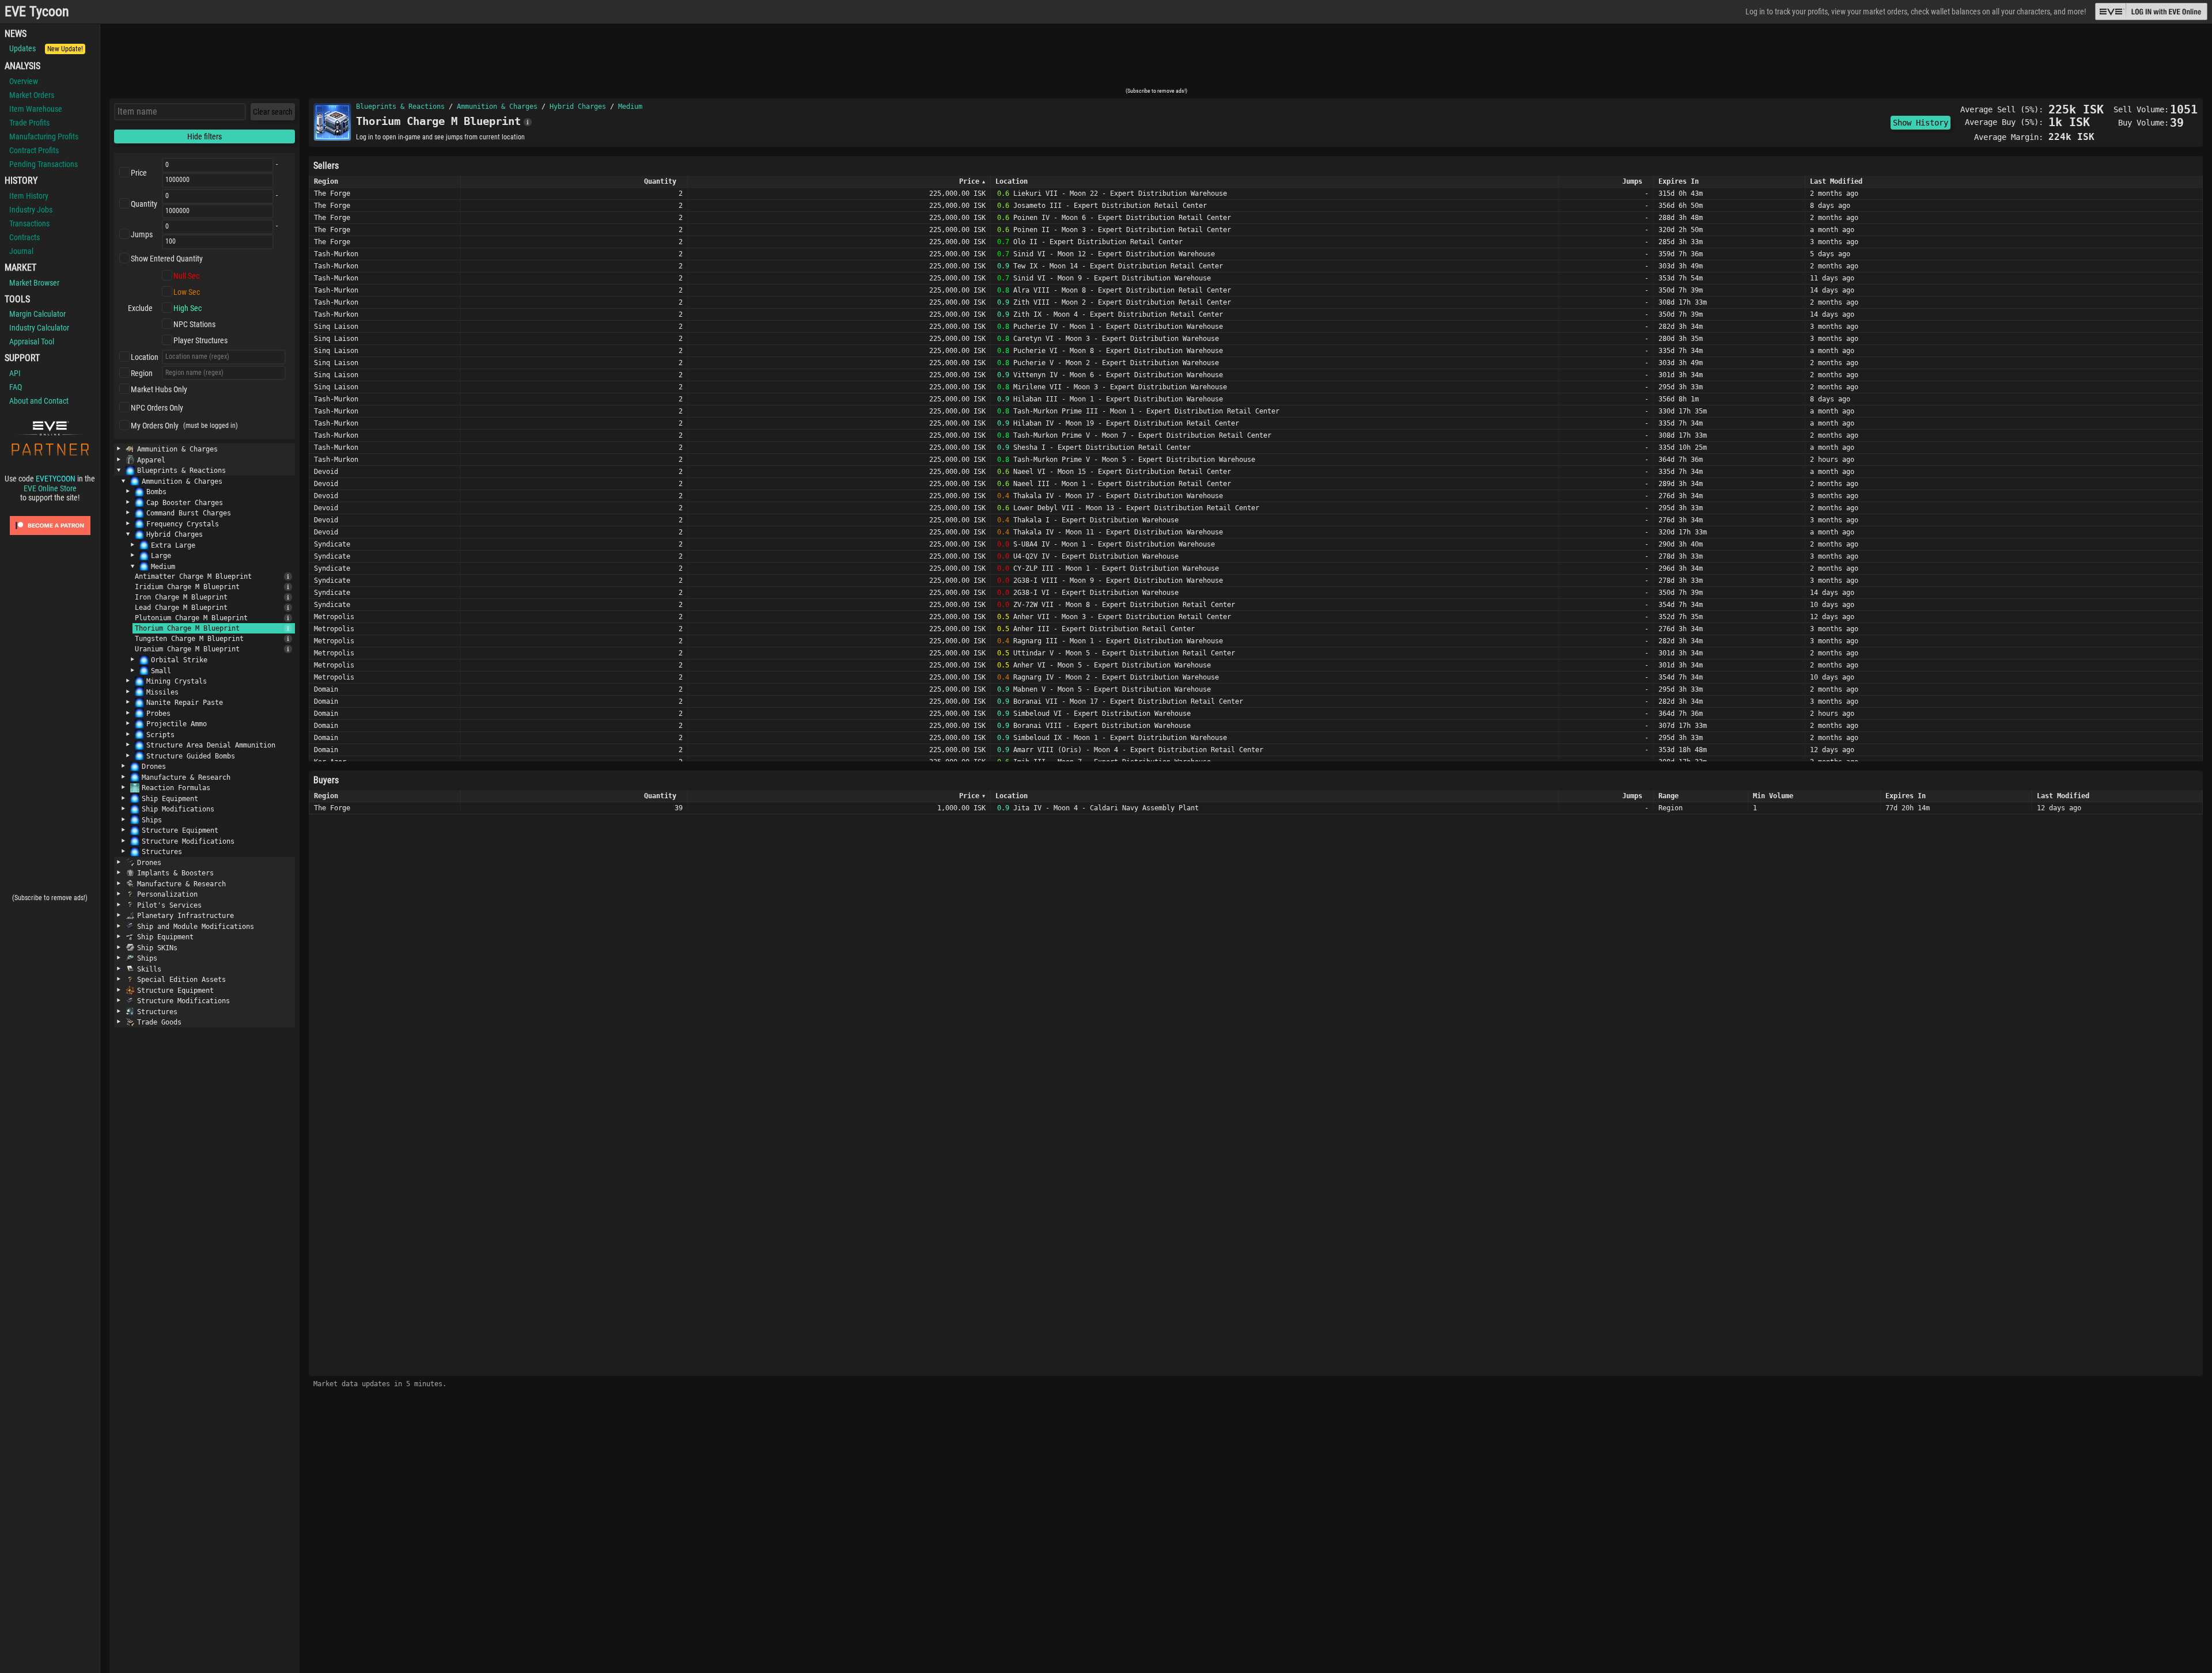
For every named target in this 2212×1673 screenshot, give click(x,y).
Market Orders (32, 95)
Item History (29, 196)
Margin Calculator (37, 314)
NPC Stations (194, 324)
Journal (21, 251)
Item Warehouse (36, 109)
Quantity (144, 204)
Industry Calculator (39, 328)
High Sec (188, 308)
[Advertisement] (1156, 59)
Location (145, 357)
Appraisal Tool (32, 342)
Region (142, 373)
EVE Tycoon (37, 12)
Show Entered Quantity (167, 259)
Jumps (142, 234)
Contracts (24, 237)
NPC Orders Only (157, 408)
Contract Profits (34, 150)
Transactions (29, 223)
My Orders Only (155, 426)
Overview (24, 81)
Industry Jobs (31, 210)
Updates (46, 48)
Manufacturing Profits (44, 136)
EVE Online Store (50, 488)
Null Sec (186, 276)
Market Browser (34, 283)
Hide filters (204, 136)
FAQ (16, 387)
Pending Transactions (43, 164)
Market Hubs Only (159, 389)
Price (139, 173)
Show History (1921, 123)
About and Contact (39, 401)
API (15, 373)
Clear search (273, 112)
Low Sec (187, 292)
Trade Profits (29, 123)
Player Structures (200, 340)
